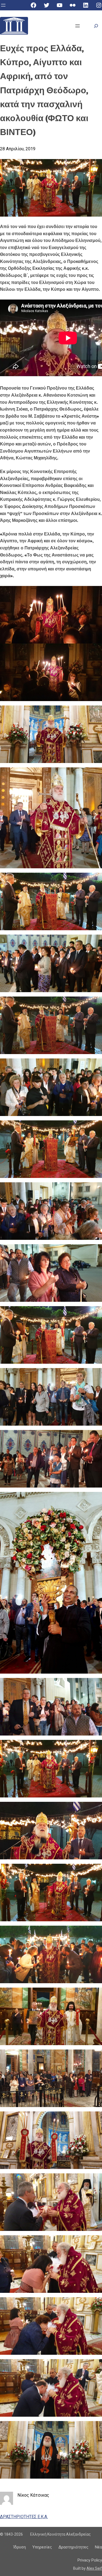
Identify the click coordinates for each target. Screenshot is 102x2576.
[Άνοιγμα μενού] (3, 5)
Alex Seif (94, 2568)
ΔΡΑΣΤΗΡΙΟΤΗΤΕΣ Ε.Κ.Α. (24, 2517)
